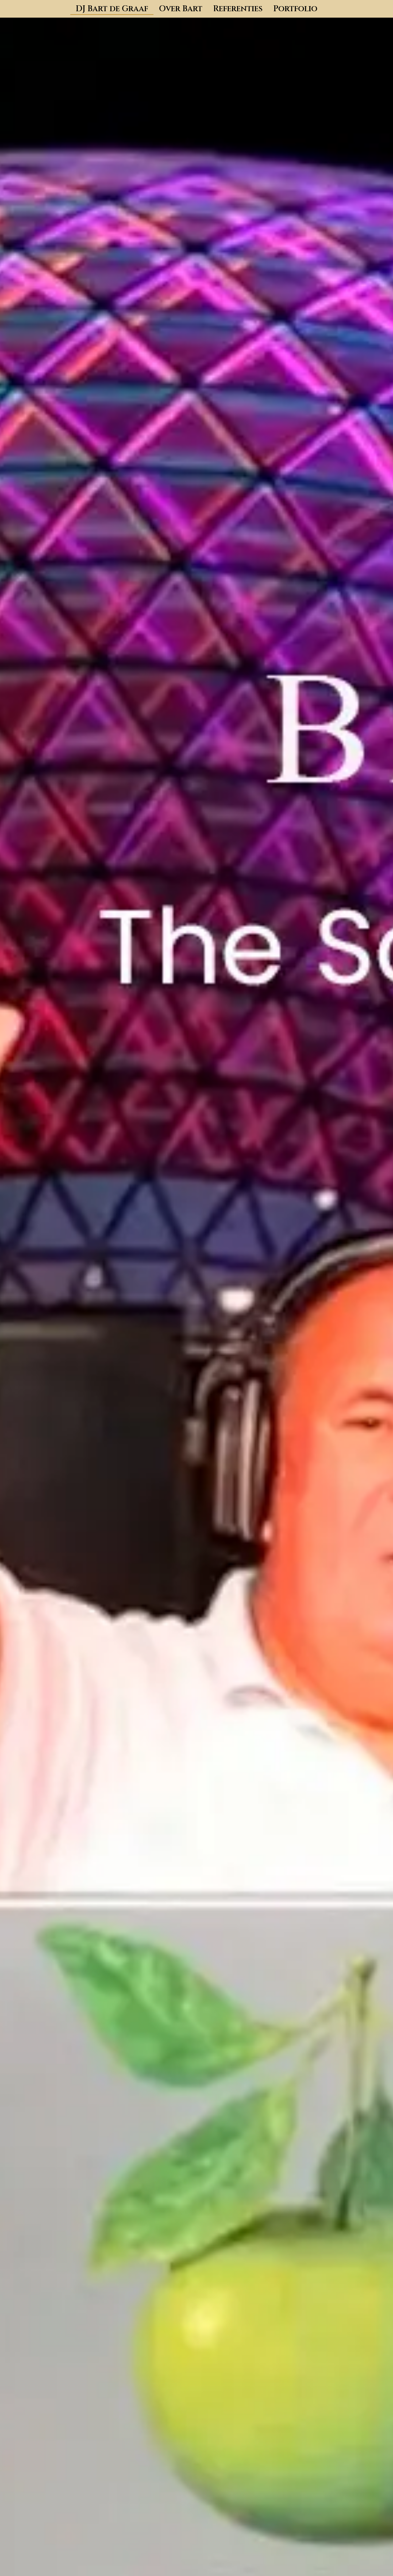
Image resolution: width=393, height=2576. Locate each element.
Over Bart (181, 9)
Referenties (238, 9)
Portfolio (295, 9)
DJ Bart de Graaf (112, 9)
